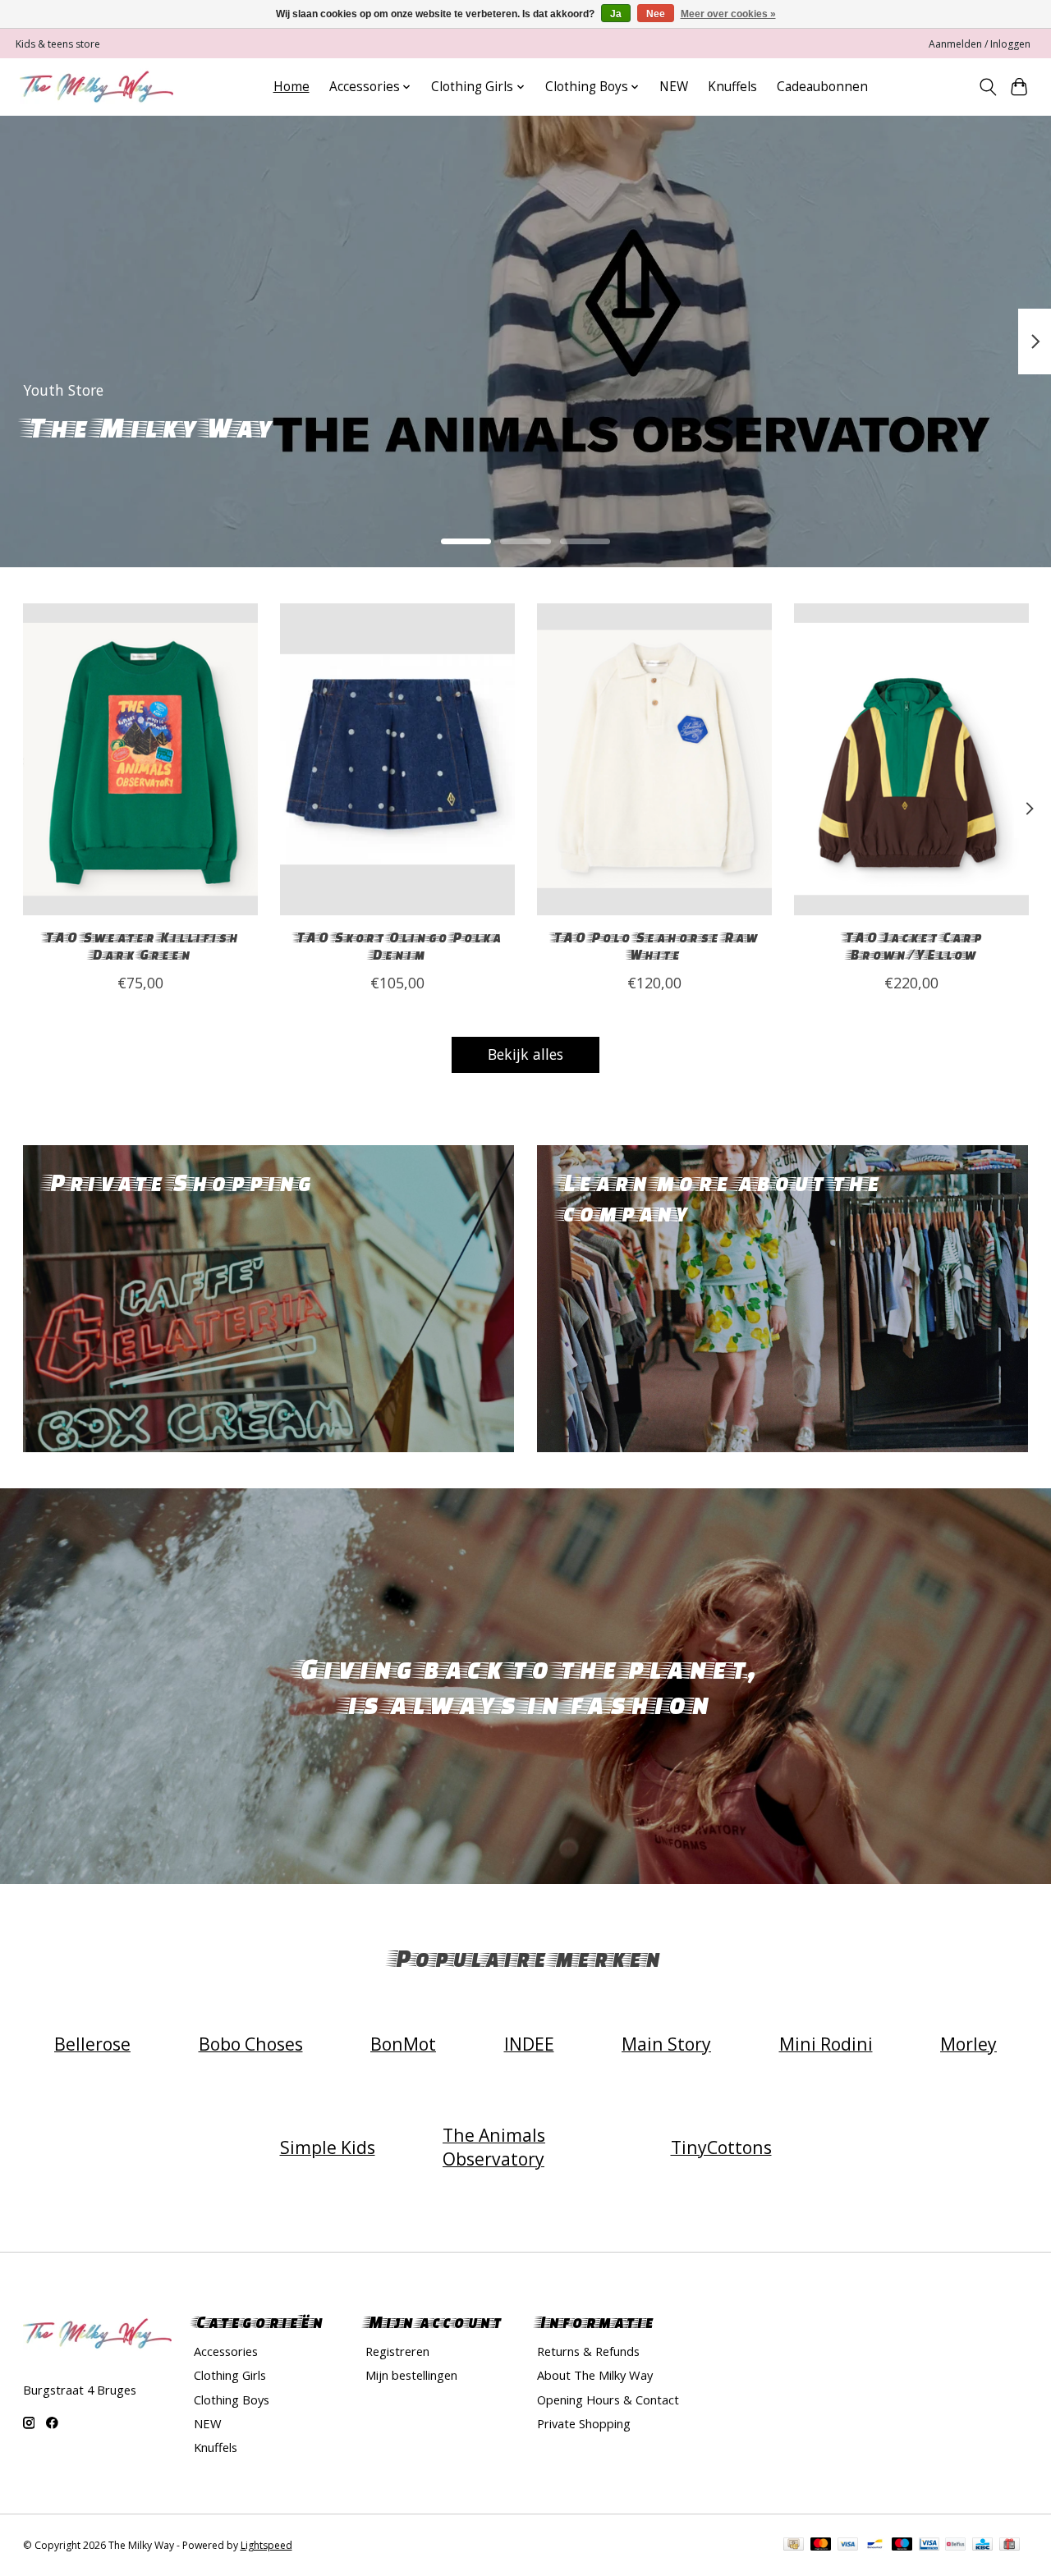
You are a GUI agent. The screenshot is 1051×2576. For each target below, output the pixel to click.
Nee (656, 14)
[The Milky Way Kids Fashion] (96, 87)
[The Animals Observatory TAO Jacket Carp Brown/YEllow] (911, 759)
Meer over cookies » (728, 14)
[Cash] (794, 2546)
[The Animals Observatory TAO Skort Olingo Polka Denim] (397, 759)
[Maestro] (902, 2546)
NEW (674, 87)
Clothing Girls (230, 2375)
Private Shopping (584, 2423)
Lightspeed (266, 2545)
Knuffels (732, 87)
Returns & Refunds (588, 2351)
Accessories (226, 2351)
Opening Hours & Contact (608, 2400)
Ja (616, 14)
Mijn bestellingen (411, 2375)
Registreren (397, 2351)
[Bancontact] (875, 2546)
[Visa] (848, 2546)
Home (291, 87)
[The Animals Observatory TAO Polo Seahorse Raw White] (654, 759)
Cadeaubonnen (822, 87)
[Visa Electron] (929, 2546)
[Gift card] (1010, 2546)
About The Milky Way (595, 2375)
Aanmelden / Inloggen (980, 44)
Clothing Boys (232, 2400)
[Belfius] (955, 2546)
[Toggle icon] (987, 87)
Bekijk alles (525, 1054)
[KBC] (982, 2546)
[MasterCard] (821, 2546)
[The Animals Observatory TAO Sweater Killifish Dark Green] (140, 759)
